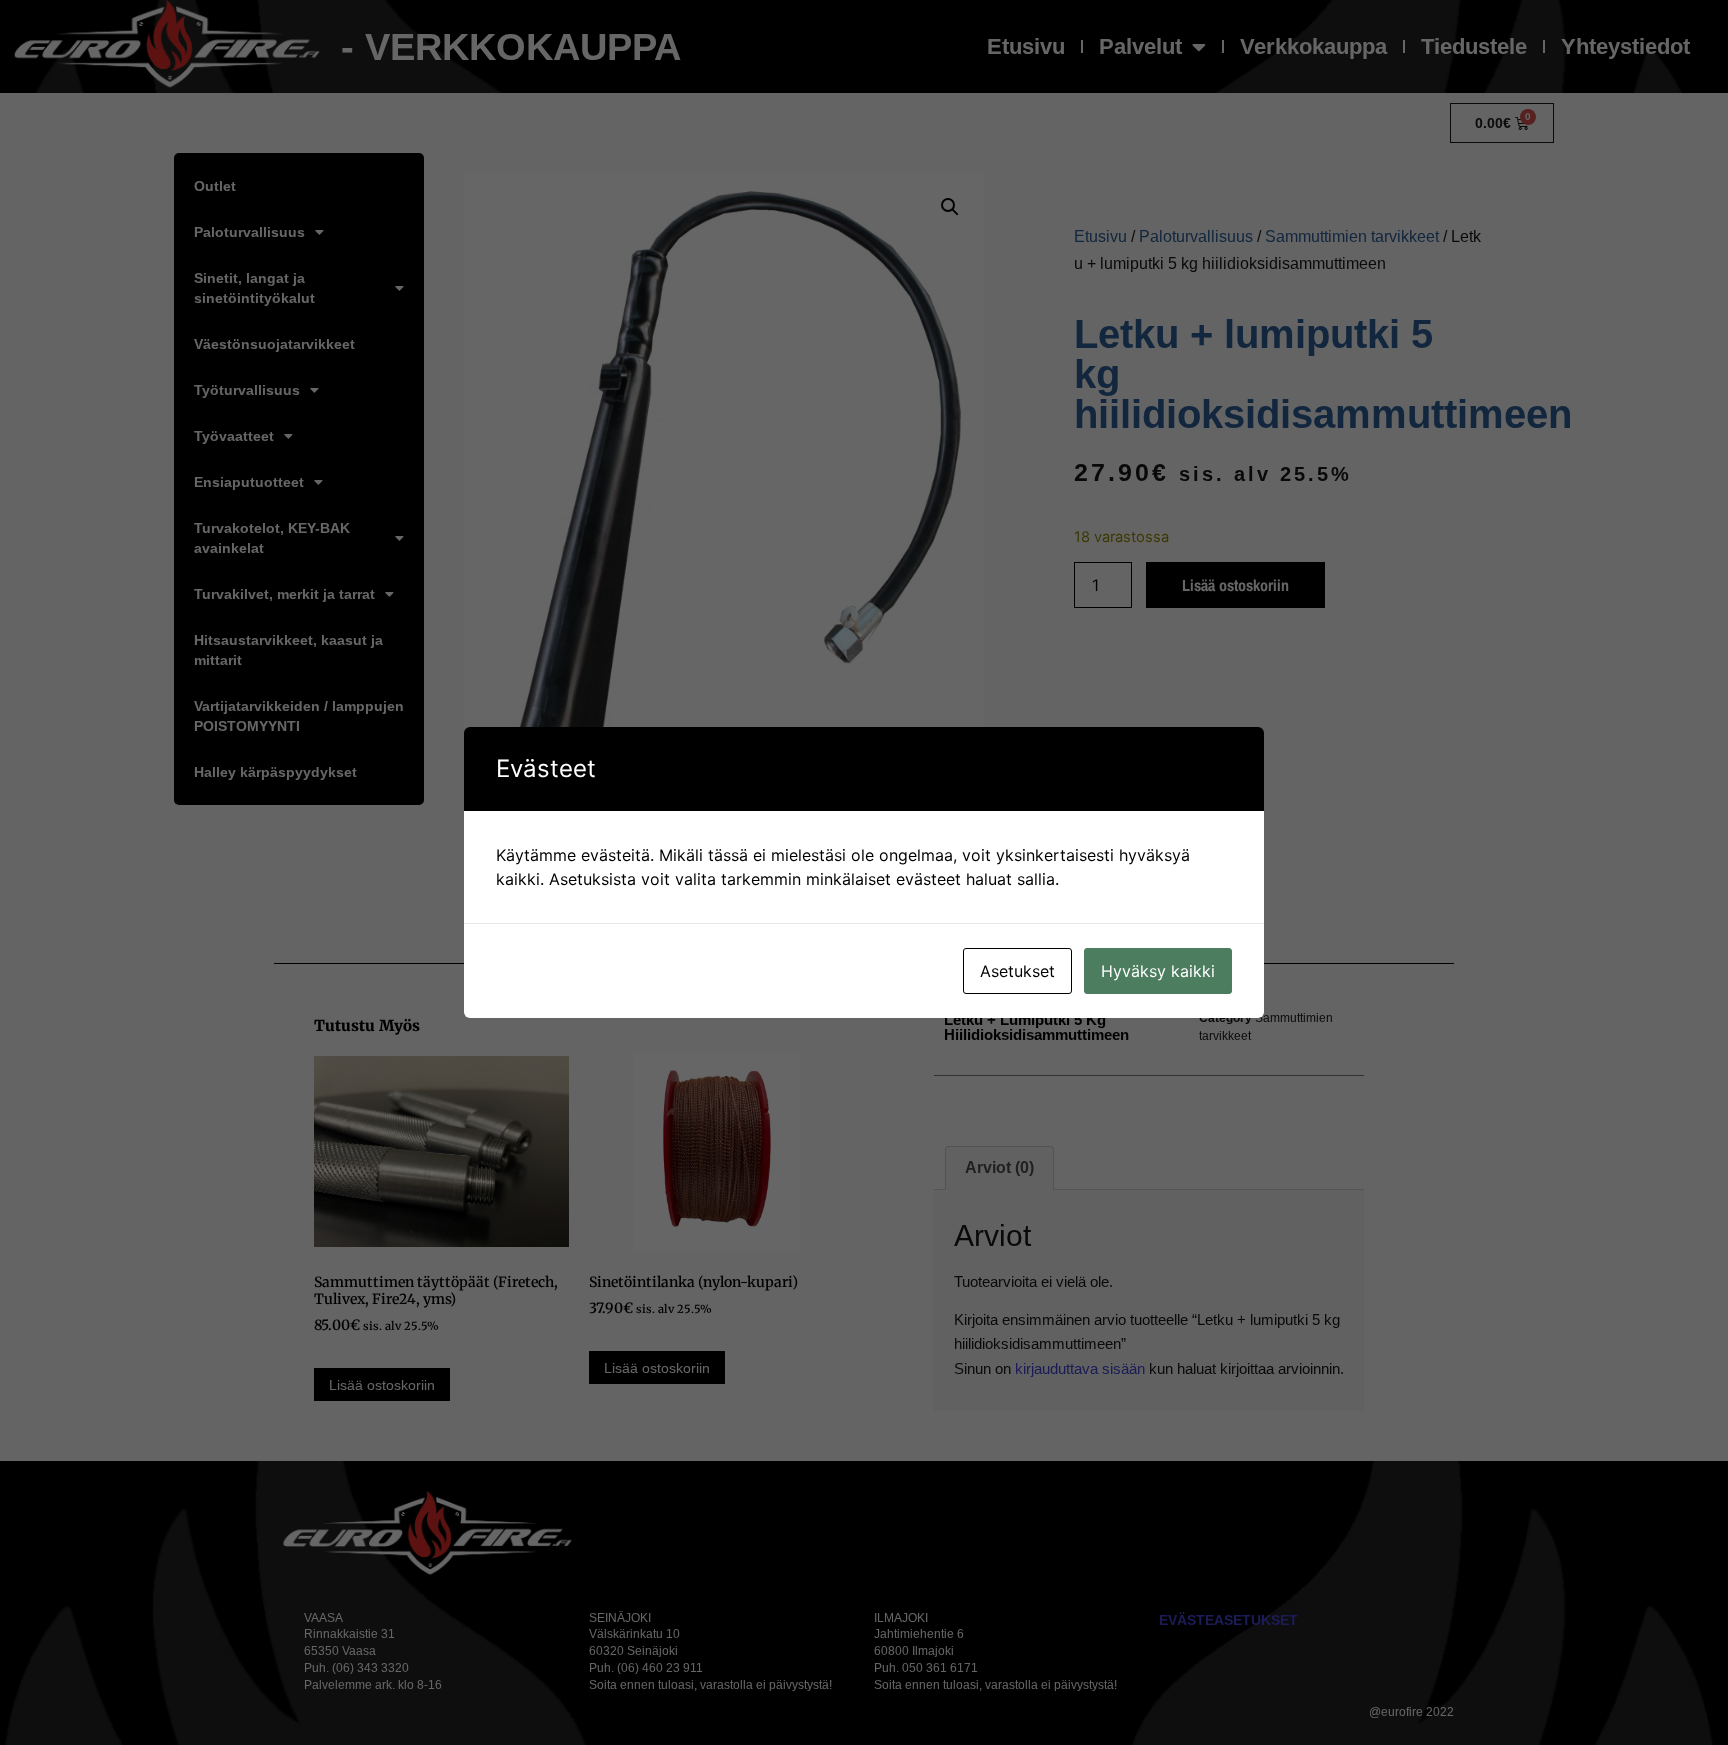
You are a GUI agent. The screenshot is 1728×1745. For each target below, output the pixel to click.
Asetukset (1017, 971)
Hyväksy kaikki (1158, 971)
